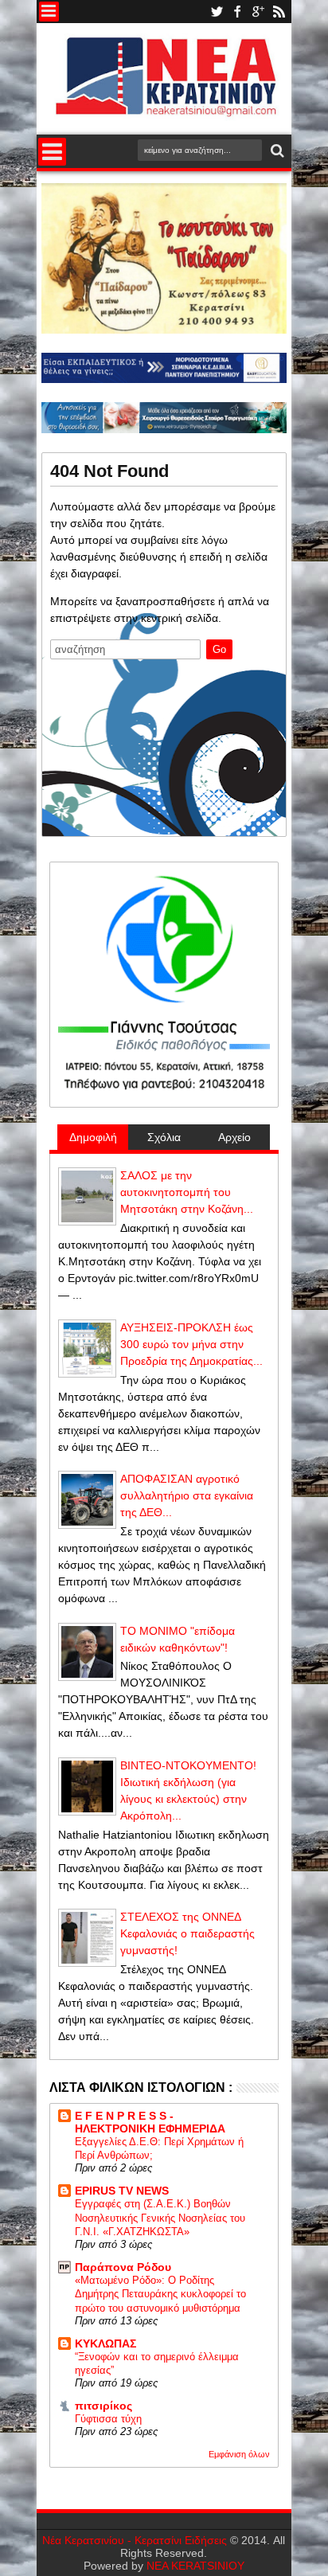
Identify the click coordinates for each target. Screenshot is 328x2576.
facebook (237, 12)
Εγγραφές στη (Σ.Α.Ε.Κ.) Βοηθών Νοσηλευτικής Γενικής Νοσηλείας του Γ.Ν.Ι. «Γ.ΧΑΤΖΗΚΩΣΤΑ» (160, 2218)
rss (279, 12)
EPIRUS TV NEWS (122, 2191)
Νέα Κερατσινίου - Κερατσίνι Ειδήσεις (135, 2540)
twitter (217, 12)
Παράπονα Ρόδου (123, 2267)
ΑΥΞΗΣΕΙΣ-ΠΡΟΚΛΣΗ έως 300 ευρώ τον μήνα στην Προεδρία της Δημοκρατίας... (191, 1344)
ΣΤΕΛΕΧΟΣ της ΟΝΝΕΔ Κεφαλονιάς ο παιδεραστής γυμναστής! (187, 1933)
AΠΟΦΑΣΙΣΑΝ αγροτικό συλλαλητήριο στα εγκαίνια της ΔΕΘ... (187, 1495)
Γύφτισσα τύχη (108, 2419)
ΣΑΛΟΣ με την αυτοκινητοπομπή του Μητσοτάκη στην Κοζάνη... (187, 1192)
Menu (49, 12)
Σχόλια (164, 1137)
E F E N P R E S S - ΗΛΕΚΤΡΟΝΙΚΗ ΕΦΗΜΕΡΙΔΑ (150, 2122)
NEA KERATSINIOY (195, 2566)
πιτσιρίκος (103, 2406)
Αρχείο (234, 1137)
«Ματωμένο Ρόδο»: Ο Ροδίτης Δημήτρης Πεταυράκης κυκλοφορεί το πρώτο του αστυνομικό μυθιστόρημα (160, 2294)
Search (276, 151)
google (258, 12)
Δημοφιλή (93, 1137)
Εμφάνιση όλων (239, 2454)
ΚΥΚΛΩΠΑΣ (105, 2343)
